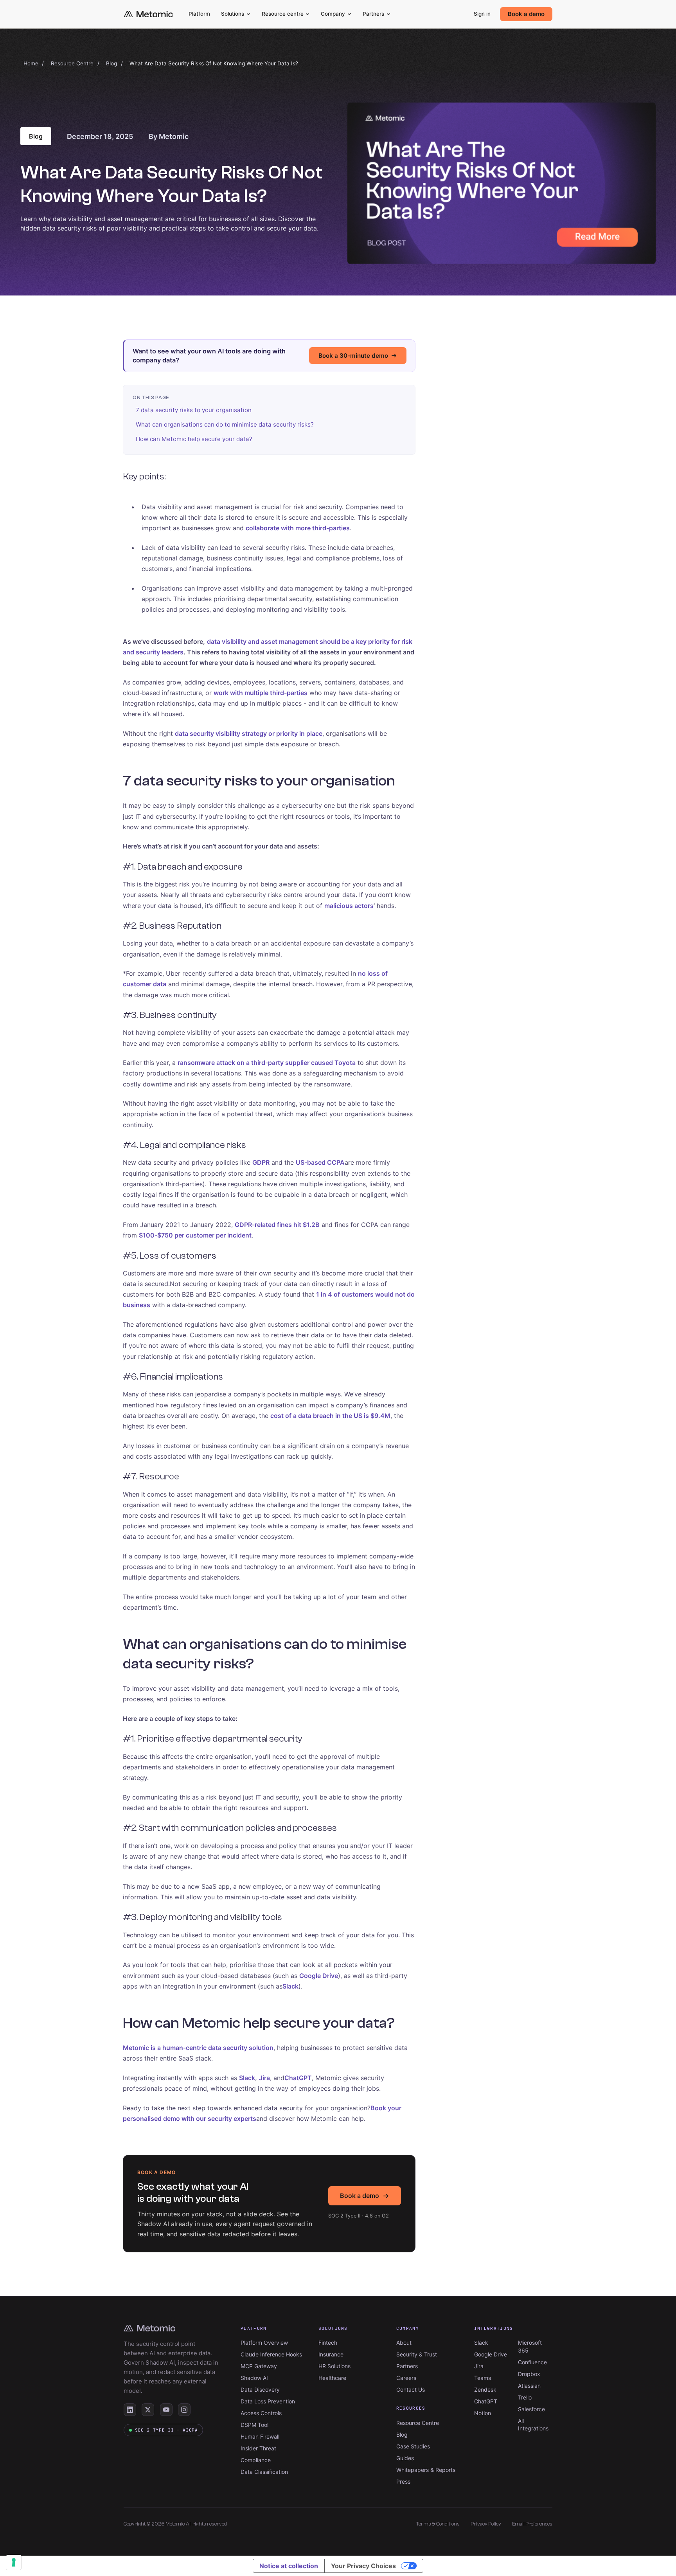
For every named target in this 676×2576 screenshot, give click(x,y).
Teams (483, 2378)
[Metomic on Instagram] (184, 2410)
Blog (111, 63)
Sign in (482, 14)
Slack (481, 2343)
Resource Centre (72, 63)
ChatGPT (486, 2401)
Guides (405, 2458)
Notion (483, 2413)
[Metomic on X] (148, 2410)
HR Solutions (334, 2366)
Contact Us (411, 2390)
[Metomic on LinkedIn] (130, 2410)
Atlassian (529, 2386)
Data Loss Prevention (268, 2401)
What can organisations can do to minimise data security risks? (225, 424)
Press (403, 2481)
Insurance (331, 2354)
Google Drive (491, 2354)
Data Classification (264, 2472)
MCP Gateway (259, 2366)
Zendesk (485, 2390)
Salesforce (531, 2409)
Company (333, 14)
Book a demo (526, 14)
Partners (373, 14)
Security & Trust (417, 2354)
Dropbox (529, 2374)
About (404, 2343)
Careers (406, 2378)
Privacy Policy (486, 2524)
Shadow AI (254, 2378)
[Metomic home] (148, 14)
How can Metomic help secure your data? (194, 439)
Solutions (233, 14)
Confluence (532, 2362)
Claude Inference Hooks (271, 2354)
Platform (199, 14)
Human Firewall (260, 2436)
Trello (525, 2397)
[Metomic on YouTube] (166, 2410)
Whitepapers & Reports (426, 2470)
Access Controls (261, 2413)
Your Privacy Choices (363, 2566)
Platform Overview (264, 2343)
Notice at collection (289, 2566)
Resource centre (283, 14)
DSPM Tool (254, 2425)
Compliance (256, 2460)
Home (31, 63)
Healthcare (332, 2378)
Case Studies (413, 2446)
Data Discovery (260, 2390)
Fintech (328, 2343)
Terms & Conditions (438, 2524)
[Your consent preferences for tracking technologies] (14, 2562)
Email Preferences (532, 2524)
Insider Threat (258, 2448)
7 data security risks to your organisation (194, 410)
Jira (479, 2366)
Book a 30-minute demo (353, 356)
